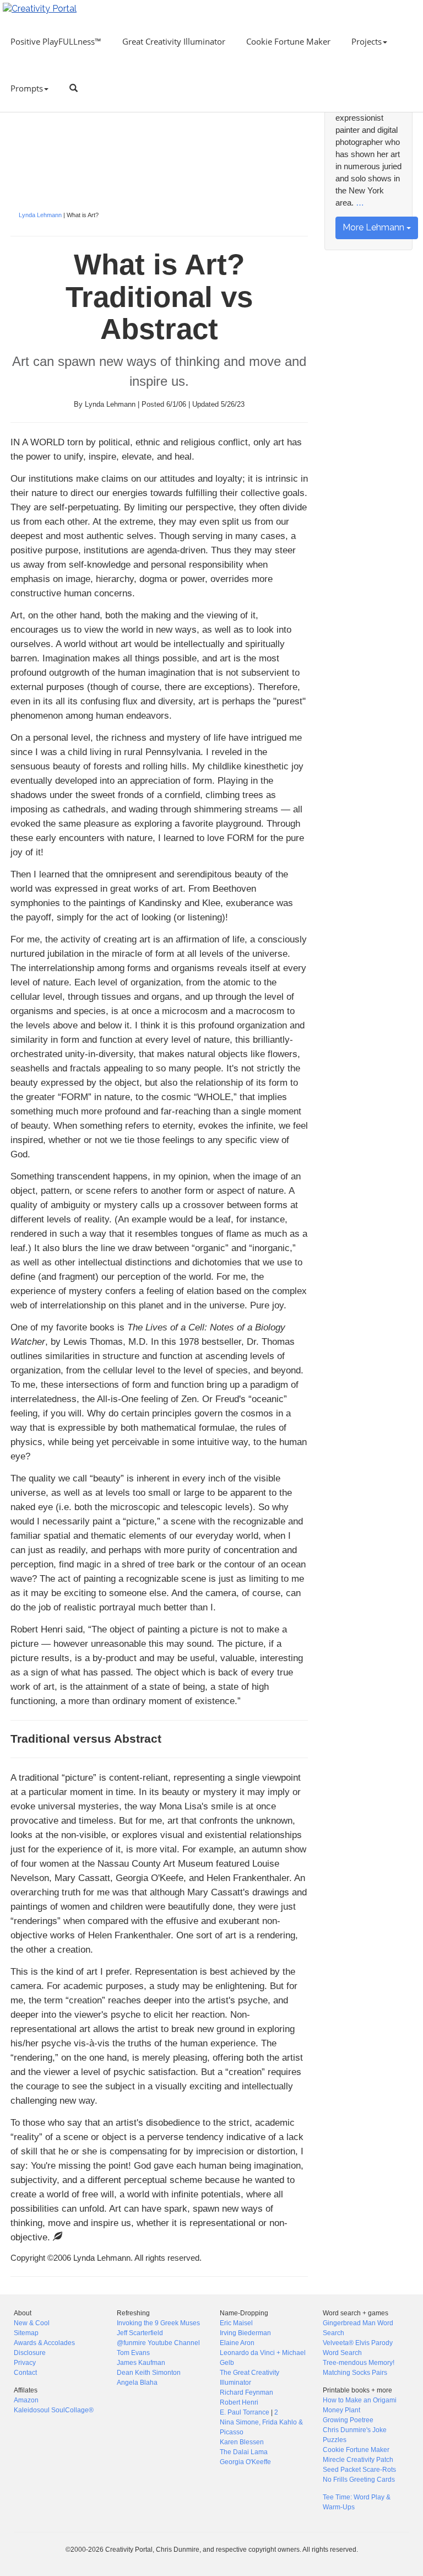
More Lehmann (375, 227)
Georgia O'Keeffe (245, 2462)
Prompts (27, 88)
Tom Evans (133, 2353)
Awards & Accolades (44, 2343)
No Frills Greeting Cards (359, 2480)
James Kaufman (141, 2363)
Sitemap (26, 2333)
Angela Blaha (137, 2383)
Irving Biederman (245, 2333)
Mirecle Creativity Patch (358, 2460)
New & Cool (32, 2323)
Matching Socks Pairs (355, 2373)
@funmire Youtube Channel (158, 2343)
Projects (367, 41)
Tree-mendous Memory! (359, 2363)
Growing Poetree (348, 2420)
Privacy (25, 2363)
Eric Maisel (236, 2323)
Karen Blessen (242, 2442)
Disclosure (30, 2353)
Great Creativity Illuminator (174, 41)
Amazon (26, 2400)
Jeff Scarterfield (140, 2333)
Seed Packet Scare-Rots (359, 2470)
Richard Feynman (246, 2392)
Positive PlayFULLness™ (56, 41)
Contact (25, 2373)
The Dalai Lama (244, 2452)
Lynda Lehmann (40, 215)
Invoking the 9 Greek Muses (158, 2323)
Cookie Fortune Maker (288, 41)
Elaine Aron (237, 2343)
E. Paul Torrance (245, 2412)
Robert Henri (239, 2402)
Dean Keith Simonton (149, 2373)
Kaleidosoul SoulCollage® (54, 2410)
